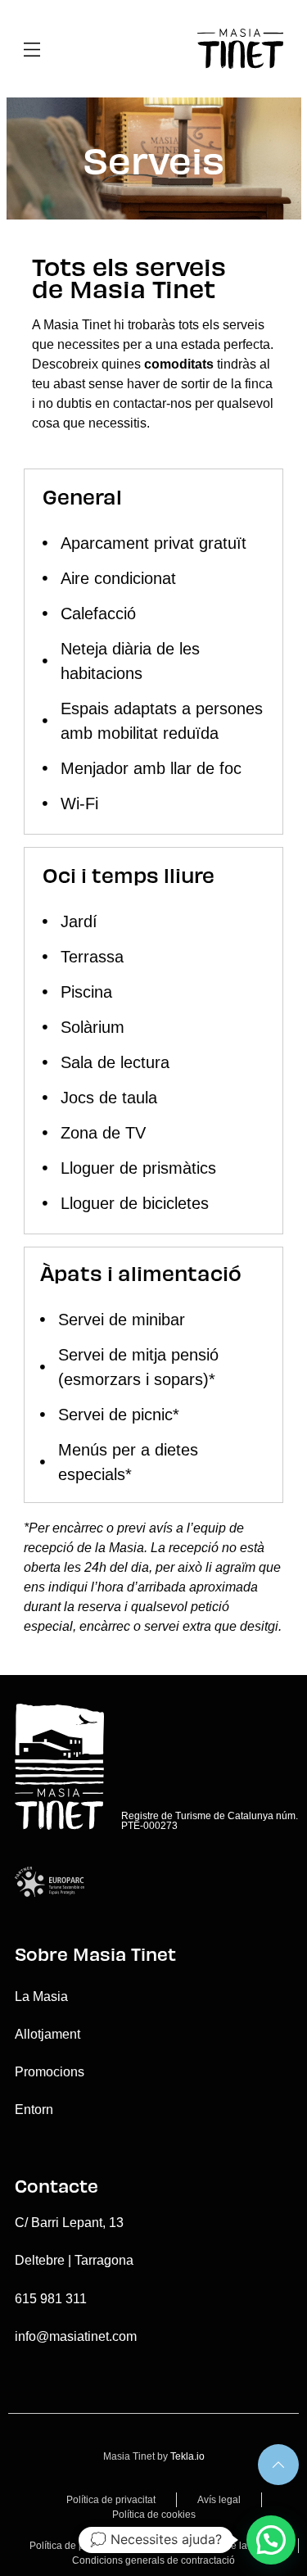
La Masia (41, 1997)
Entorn (34, 2110)
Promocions (50, 2072)
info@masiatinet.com (76, 2336)
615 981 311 (51, 2299)
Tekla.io (187, 2456)
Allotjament (47, 2034)
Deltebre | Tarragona (74, 2260)
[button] (271, 2540)
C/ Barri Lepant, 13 (69, 2223)
